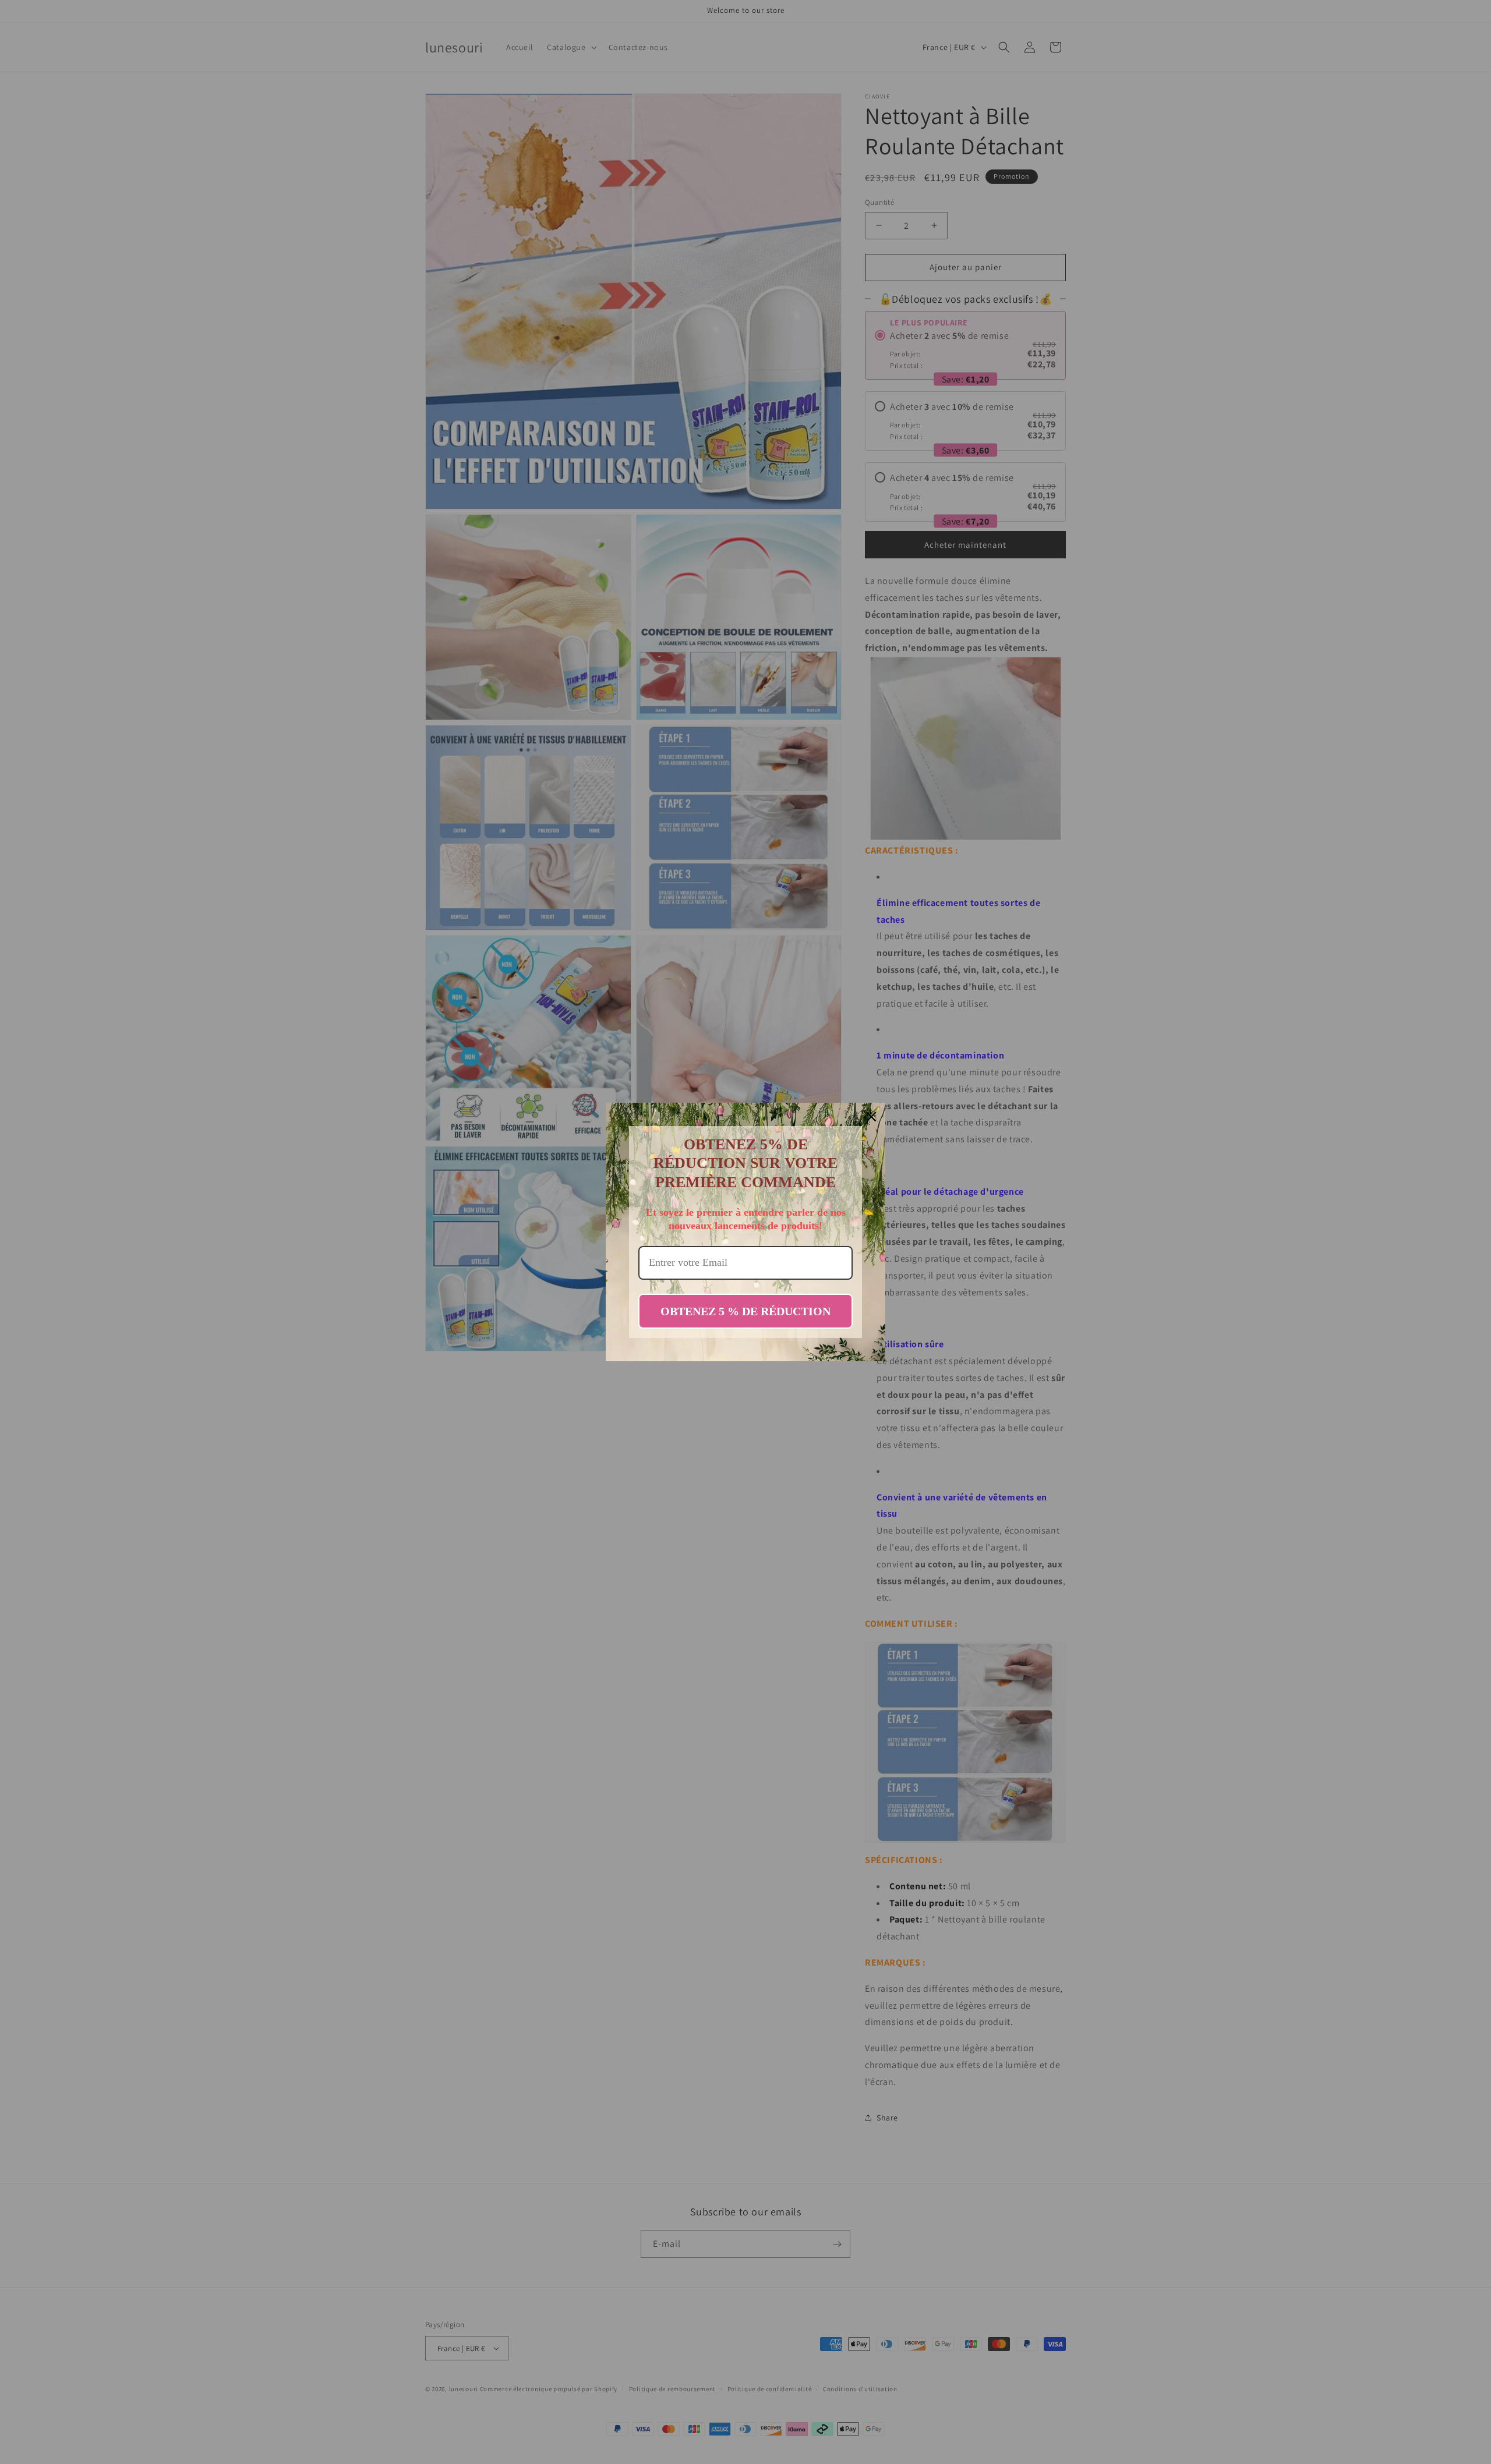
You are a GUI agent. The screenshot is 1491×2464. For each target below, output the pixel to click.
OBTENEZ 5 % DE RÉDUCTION (745, 1311)
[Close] (871, 1117)
